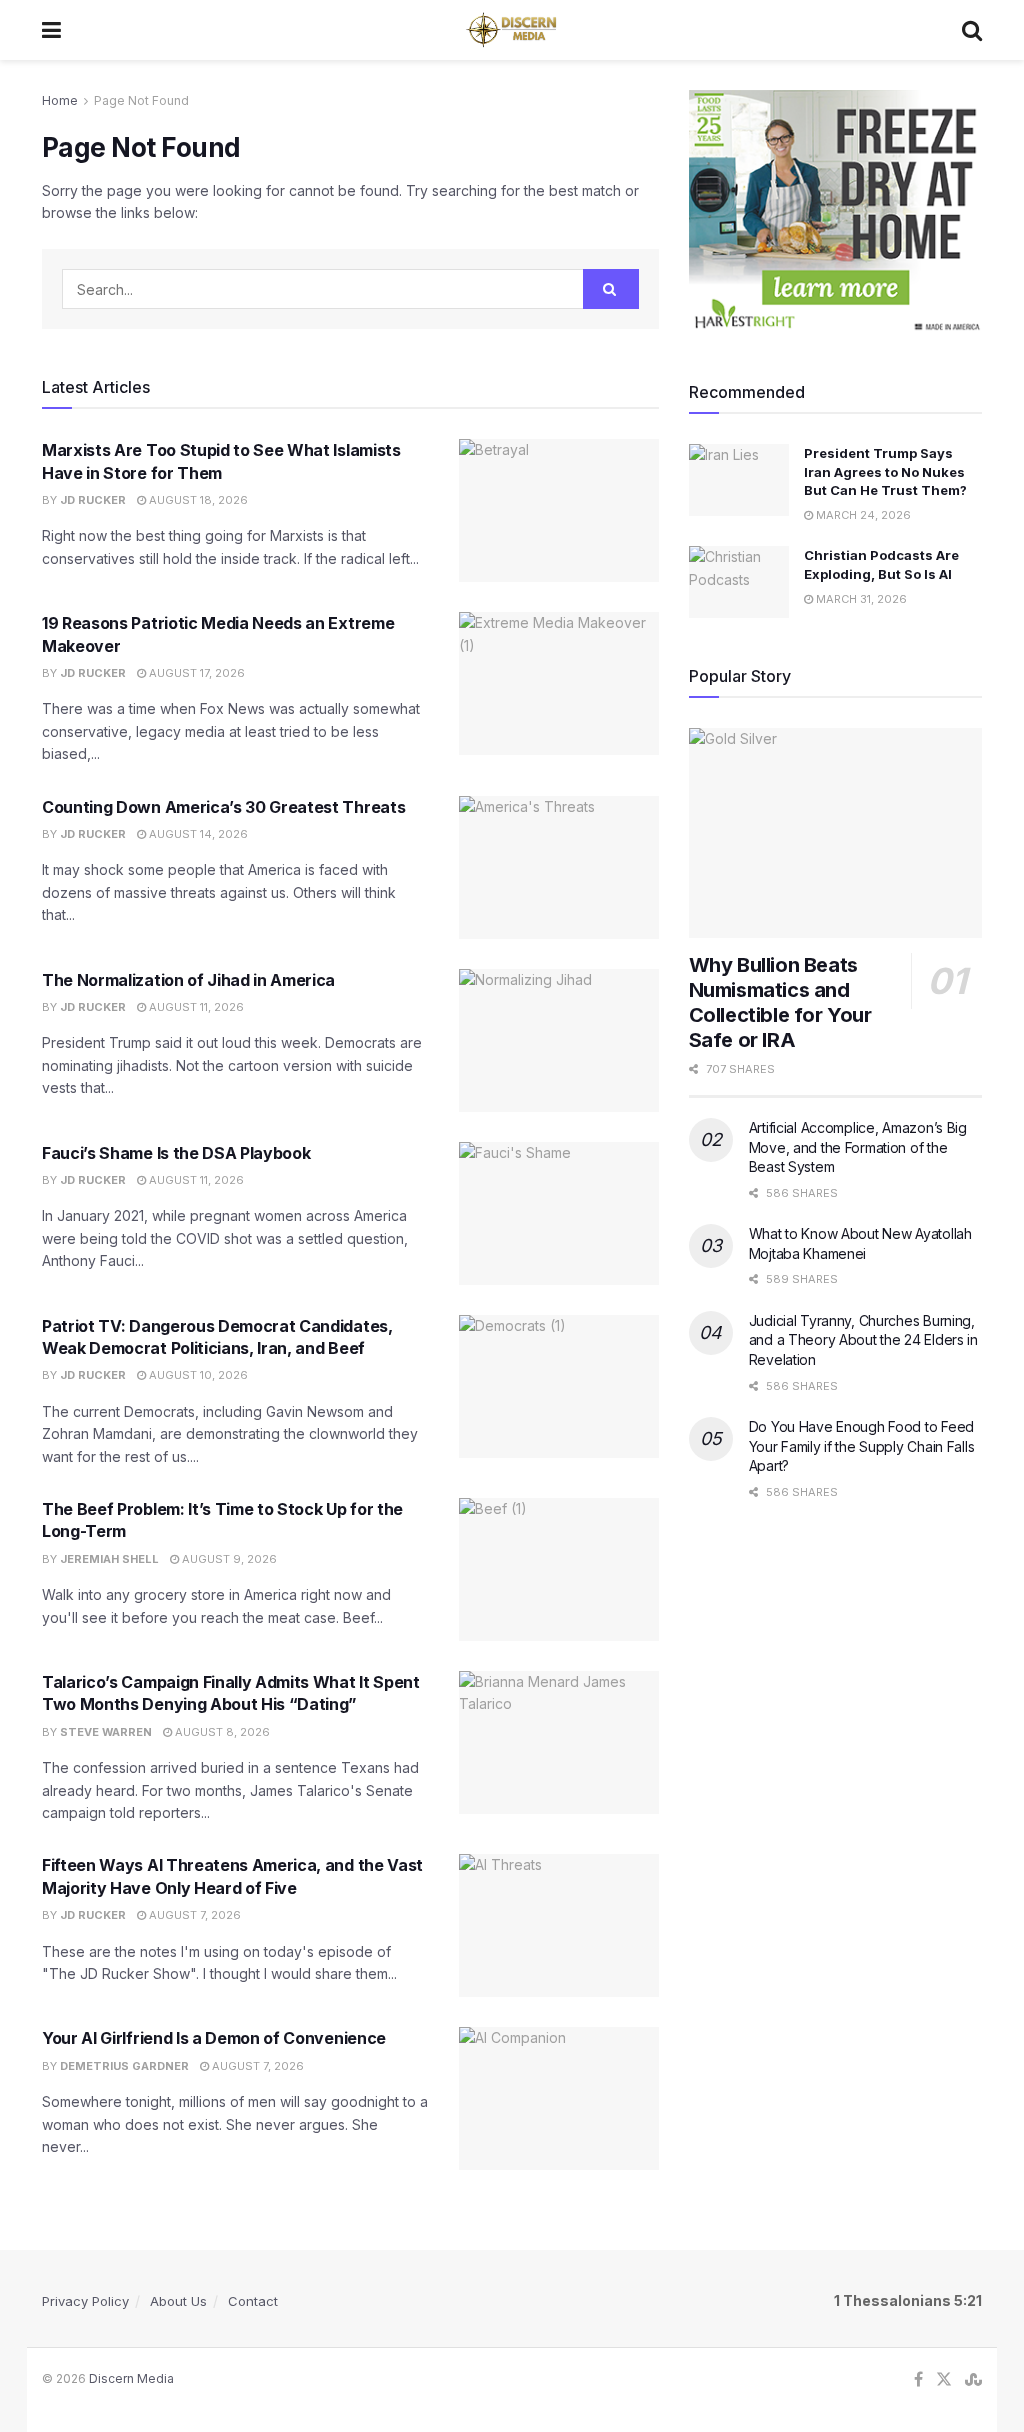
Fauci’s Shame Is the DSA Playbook (176, 1153)
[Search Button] (972, 30)
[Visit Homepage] (511, 30)
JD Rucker (93, 500)
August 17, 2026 (195, 673)
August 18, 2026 (197, 500)
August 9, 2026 (228, 1559)
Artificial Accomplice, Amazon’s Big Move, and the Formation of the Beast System (858, 1147)
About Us (178, 2301)
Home (60, 100)
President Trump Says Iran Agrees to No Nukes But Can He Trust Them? (885, 471)
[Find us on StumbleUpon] (973, 2379)
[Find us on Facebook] (918, 2379)
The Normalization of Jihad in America (188, 980)
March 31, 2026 (860, 599)
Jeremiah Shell (109, 1559)
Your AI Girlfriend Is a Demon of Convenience (214, 2038)
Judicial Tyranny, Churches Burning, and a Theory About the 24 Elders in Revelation (863, 1340)
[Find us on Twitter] (944, 2379)
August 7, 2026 (193, 1915)
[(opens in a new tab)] (559, 510)
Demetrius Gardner (124, 2066)
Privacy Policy (85, 2301)
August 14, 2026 (197, 834)
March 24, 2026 (862, 515)
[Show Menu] (51, 30)
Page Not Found (141, 100)
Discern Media (131, 2378)
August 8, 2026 (221, 1732)
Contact (253, 2301)
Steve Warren (106, 1732)
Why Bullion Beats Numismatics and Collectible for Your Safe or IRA (780, 1002)
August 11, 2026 (195, 1007)
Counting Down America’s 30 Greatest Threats (223, 807)
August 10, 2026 (197, 1375)
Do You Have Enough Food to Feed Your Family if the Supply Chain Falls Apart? (862, 1446)
